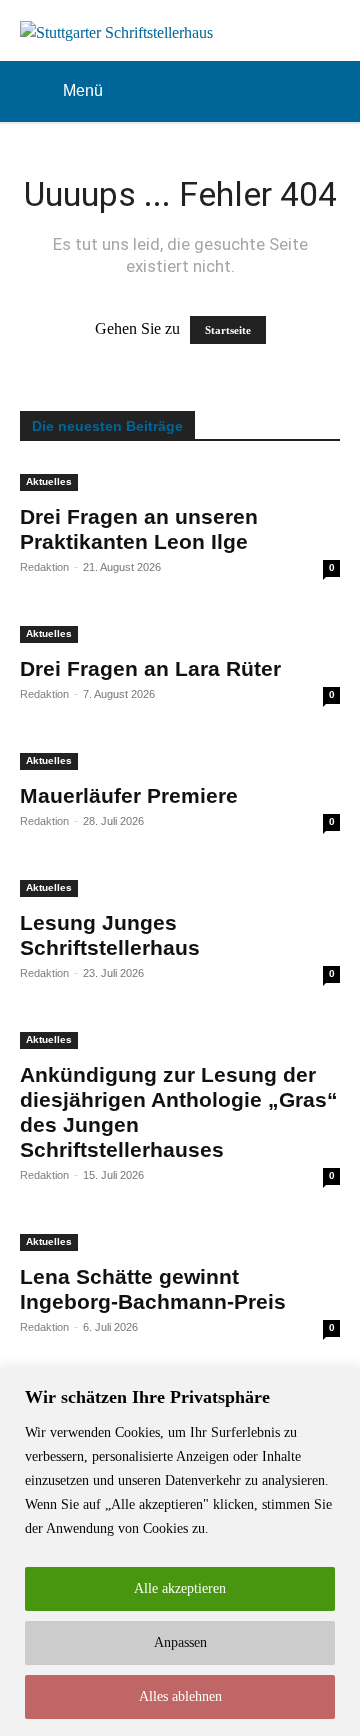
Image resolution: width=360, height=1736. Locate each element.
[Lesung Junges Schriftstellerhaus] (180, 885)
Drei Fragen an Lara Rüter (150, 668)
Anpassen (180, 1642)
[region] (180, 1551)
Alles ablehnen (180, 1696)
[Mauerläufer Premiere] (180, 758)
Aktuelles (49, 481)
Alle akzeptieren (180, 1588)
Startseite (228, 330)
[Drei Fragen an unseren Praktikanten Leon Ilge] (180, 479)
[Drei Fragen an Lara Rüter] (180, 631)
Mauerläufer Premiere (129, 795)
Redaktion (44, 567)
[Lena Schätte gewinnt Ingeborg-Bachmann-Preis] (180, 1239)
